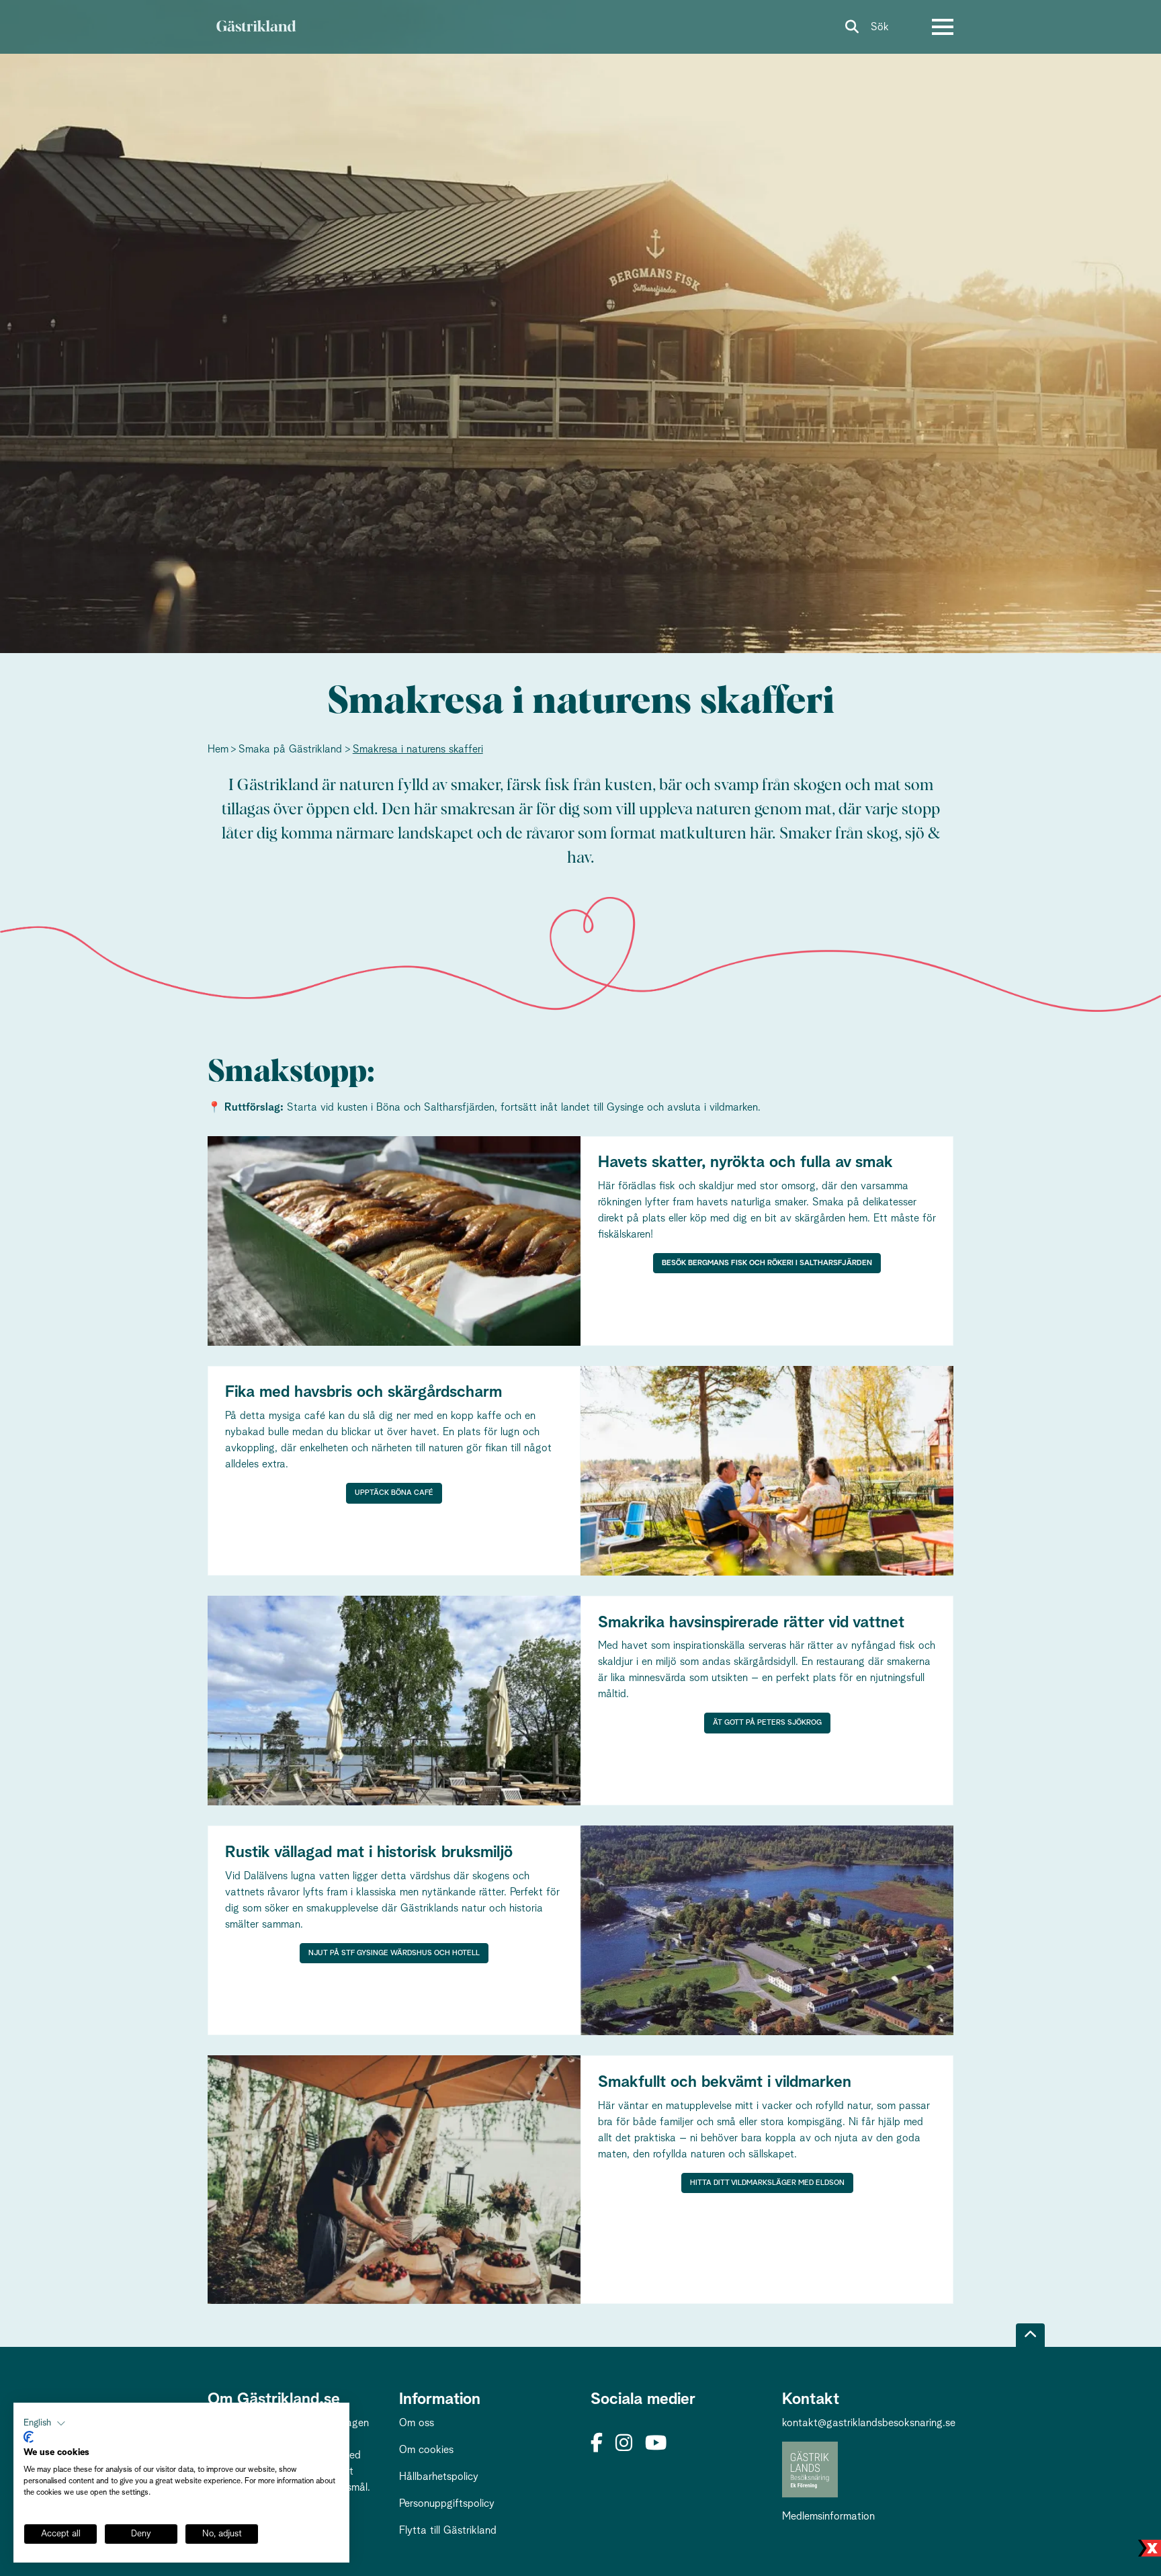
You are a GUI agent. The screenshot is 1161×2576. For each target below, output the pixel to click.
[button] (45, 2423)
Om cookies (426, 2450)
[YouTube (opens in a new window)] (656, 2444)
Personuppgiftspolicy (447, 2503)
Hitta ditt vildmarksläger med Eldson (767, 2183)
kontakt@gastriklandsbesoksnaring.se (869, 2423)
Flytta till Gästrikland (448, 2530)
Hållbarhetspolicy (439, 2477)
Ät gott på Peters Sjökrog (767, 1722)
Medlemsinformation (828, 2516)
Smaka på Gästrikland (290, 749)
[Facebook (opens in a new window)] (597, 2444)
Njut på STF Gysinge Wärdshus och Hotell (394, 1953)
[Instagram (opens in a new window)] (624, 2444)
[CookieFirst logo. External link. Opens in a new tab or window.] (29, 2437)
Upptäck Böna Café (394, 1493)
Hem (218, 749)
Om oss (417, 2423)
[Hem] (256, 27)
